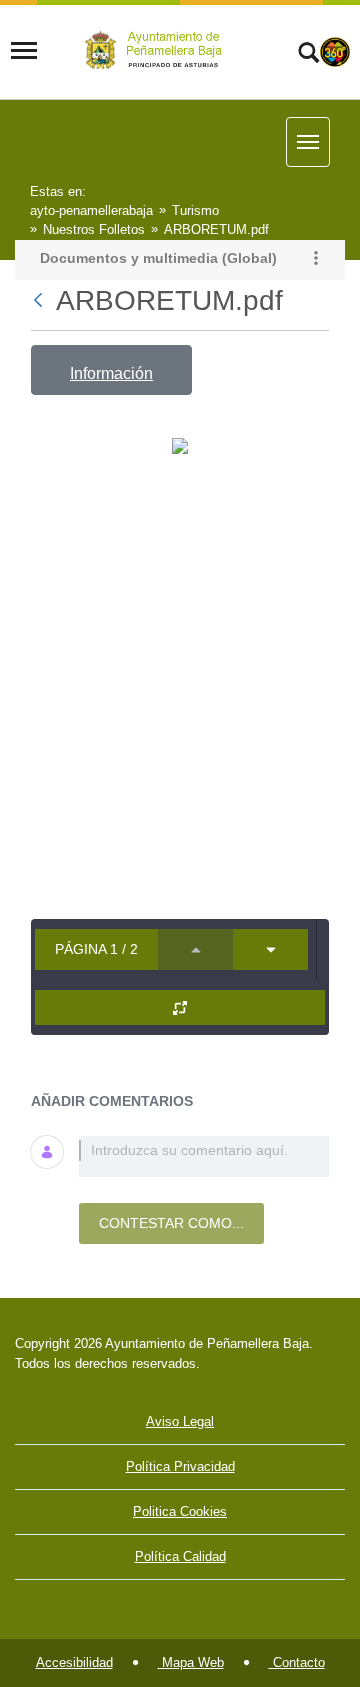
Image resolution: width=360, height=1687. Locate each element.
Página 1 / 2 (96, 949)
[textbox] (204, 1156)
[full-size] (180, 1007)
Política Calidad (180, 1556)
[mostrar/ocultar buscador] (308, 55)
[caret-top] (195, 949)
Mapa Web (191, 1662)
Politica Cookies (180, 1511)
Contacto (297, 1662)
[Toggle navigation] (24, 51)
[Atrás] (40, 300)
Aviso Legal (180, 1421)
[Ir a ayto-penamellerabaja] (157, 50)
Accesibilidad (74, 1662)
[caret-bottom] (270, 949)
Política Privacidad (180, 1466)
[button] (316, 260)
